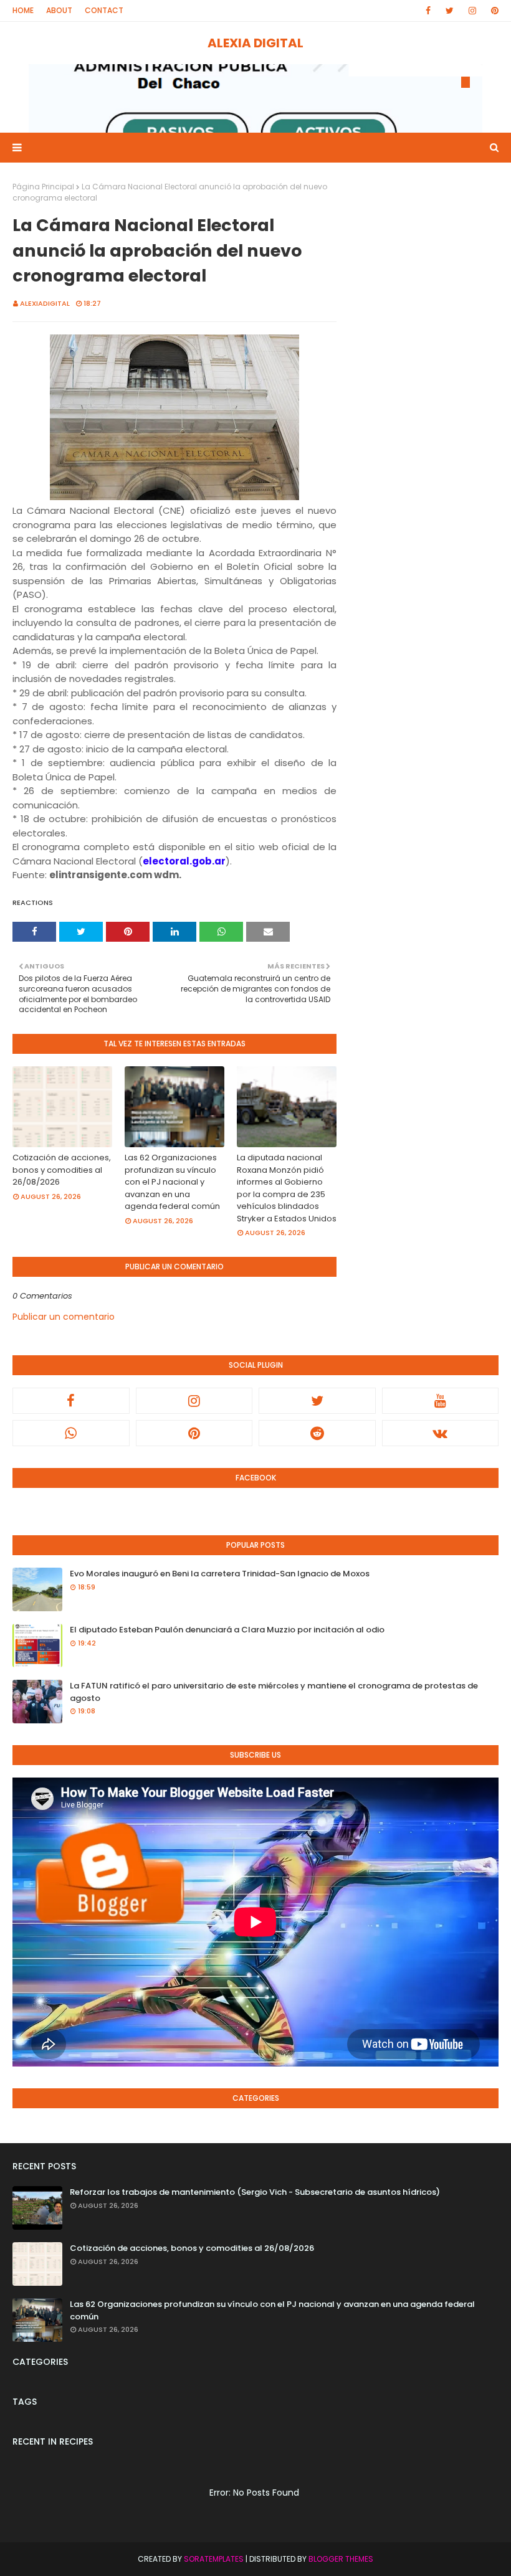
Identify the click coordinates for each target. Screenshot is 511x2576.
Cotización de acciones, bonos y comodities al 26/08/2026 (62, 1170)
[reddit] (317, 1433)
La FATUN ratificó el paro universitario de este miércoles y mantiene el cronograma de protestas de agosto (274, 1692)
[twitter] (450, 11)
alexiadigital (45, 303)
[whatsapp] (71, 1433)
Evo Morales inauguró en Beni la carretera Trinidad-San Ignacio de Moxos (220, 1574)
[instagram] (472, 11)
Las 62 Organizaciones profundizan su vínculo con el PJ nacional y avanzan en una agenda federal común (172, 1182)
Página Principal (43, 187)
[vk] (441, 1433)
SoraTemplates (214, 2559)
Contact (104, 10)
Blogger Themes (341, 2559)
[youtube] (441, 1401)
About (59, 10)
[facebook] (428, 11)
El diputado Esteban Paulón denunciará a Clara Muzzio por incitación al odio (227, 1630)
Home (23, 10)
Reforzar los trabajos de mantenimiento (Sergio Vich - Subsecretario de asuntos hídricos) (255, 2192)
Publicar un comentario (64, 1317)
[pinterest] (493, 11)
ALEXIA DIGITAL (255, 43)
